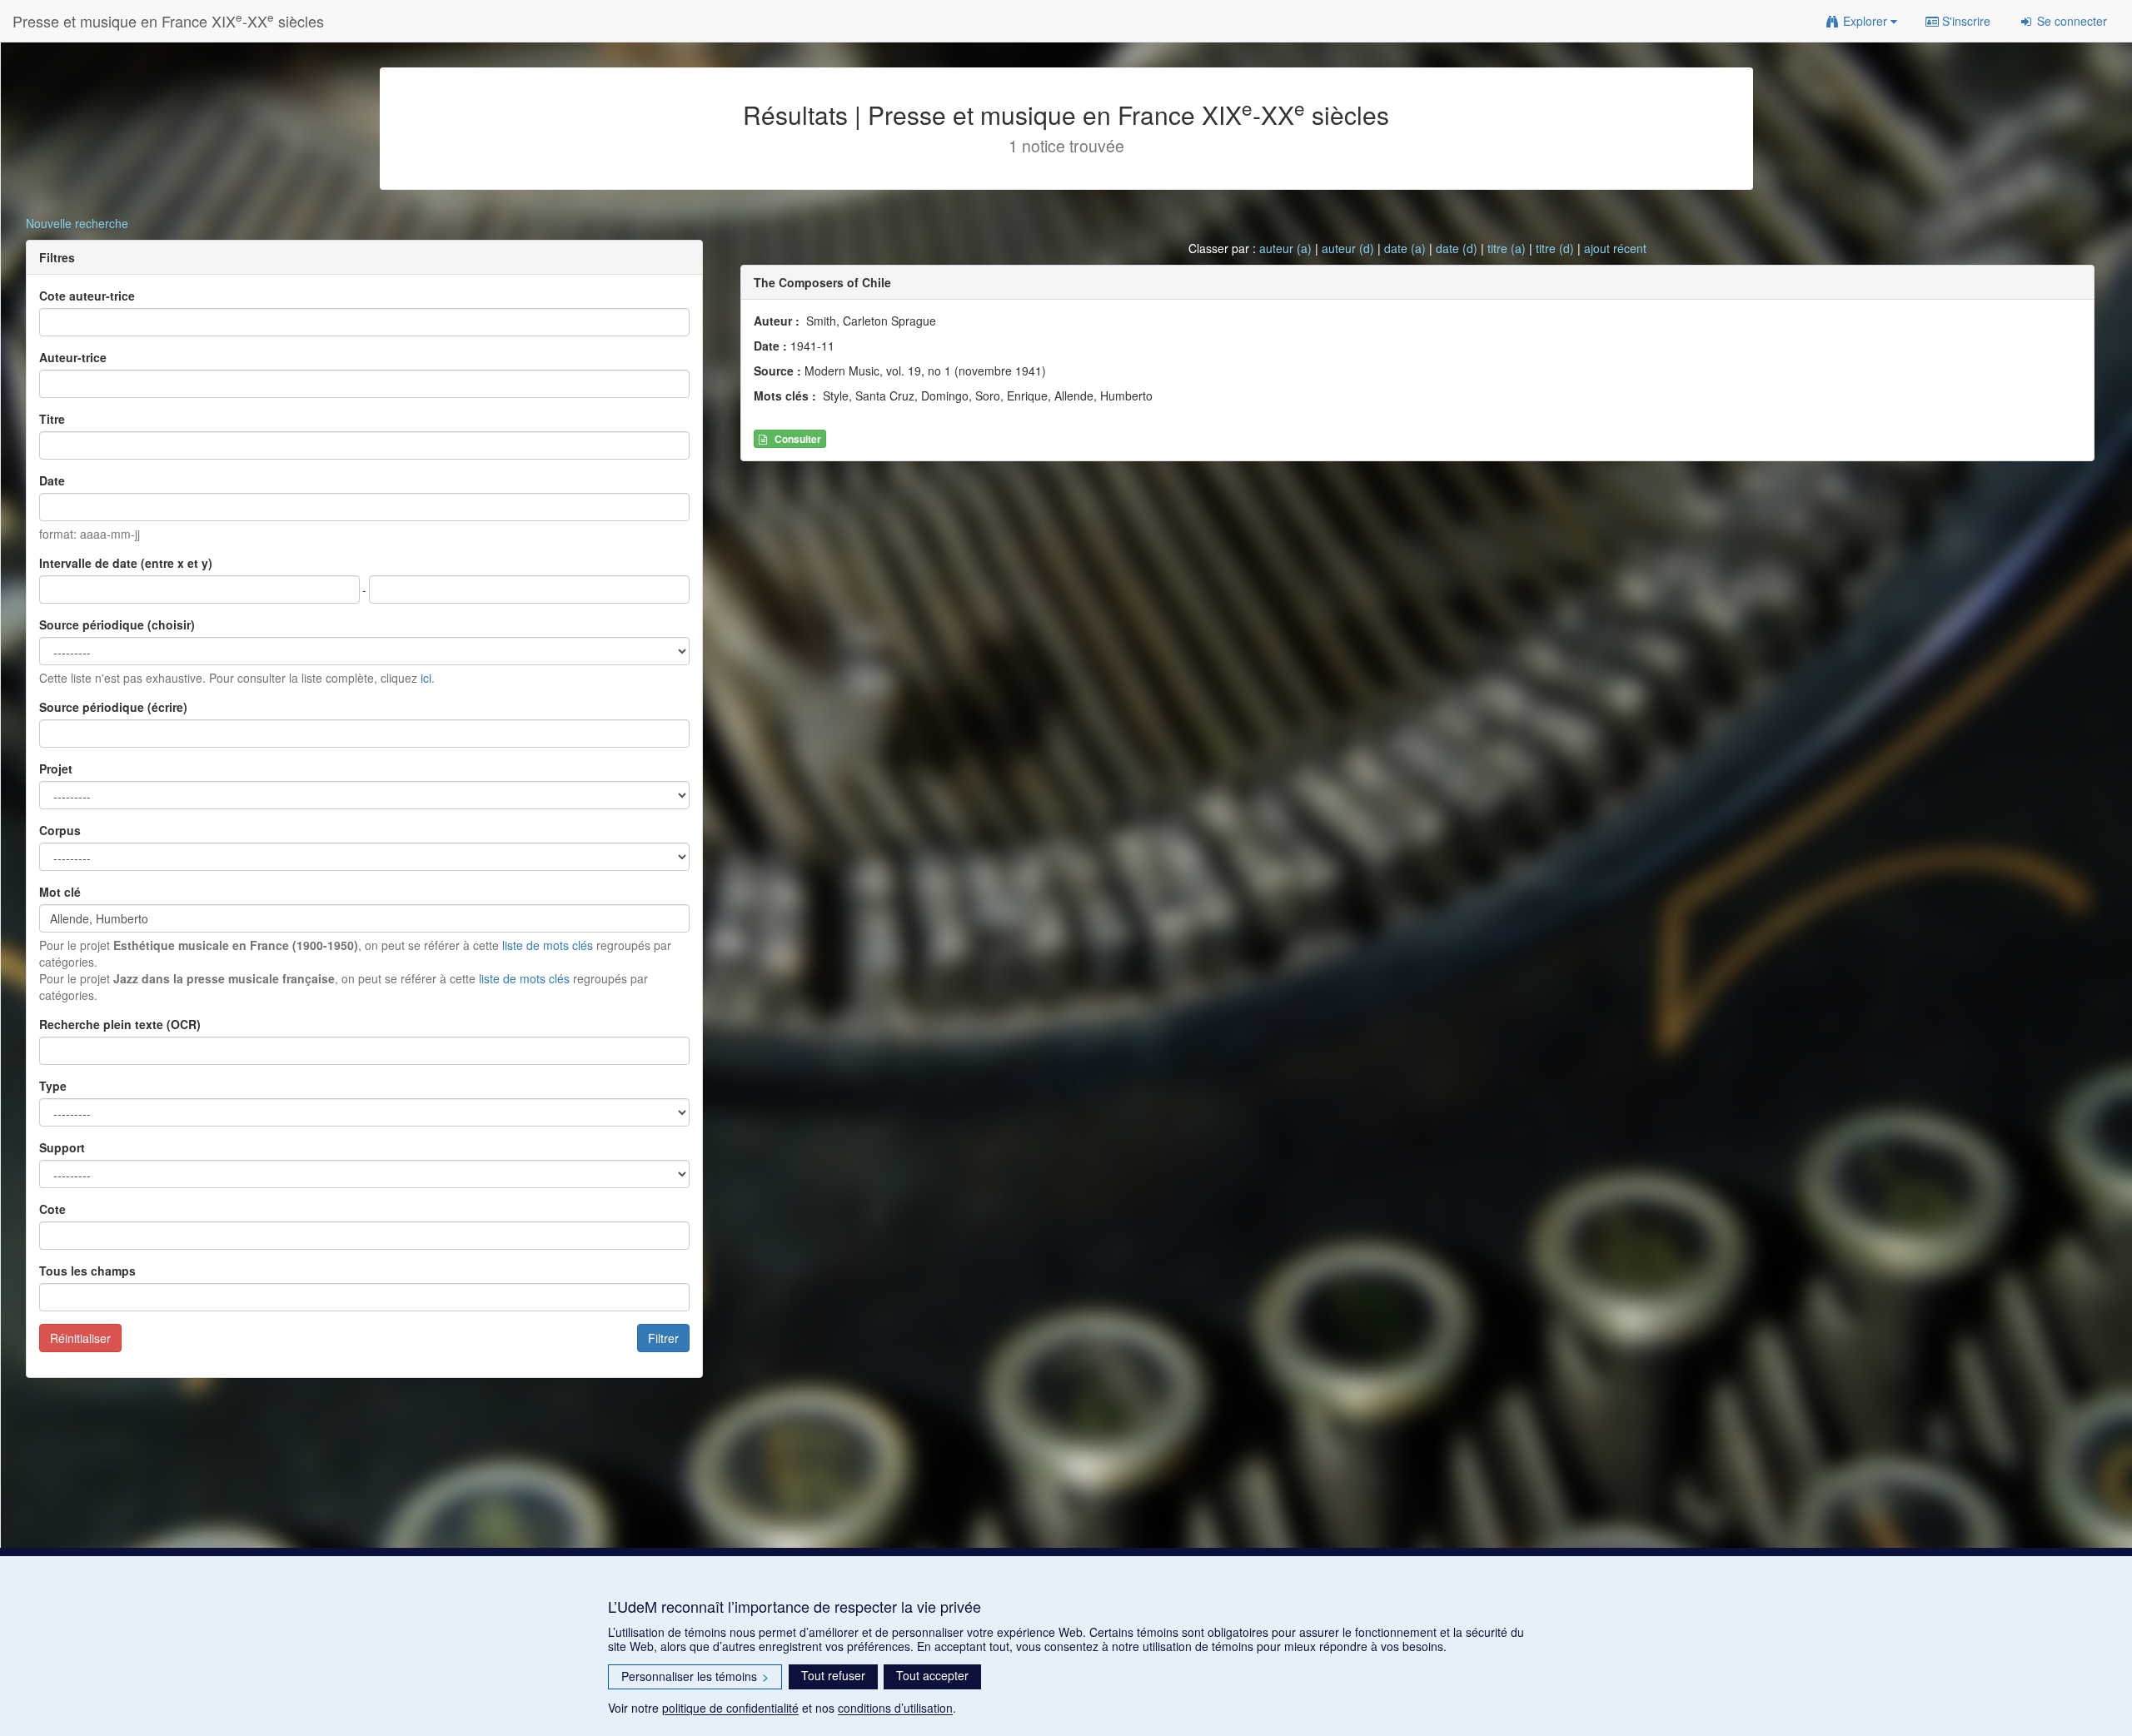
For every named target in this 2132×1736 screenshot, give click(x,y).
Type (53, 1086)
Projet (56, 769)
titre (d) (1555, 248)
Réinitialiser (80, 1338)
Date (52, 480)
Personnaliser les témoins (695, 1676)
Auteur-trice (73, 357)
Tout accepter (932, 1675)
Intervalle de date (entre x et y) (126, 563)
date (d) (1457, 248)
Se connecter (2070, 21)
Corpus (60, 830)
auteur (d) (1348, 248)
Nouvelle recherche (77, 223)
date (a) (1405, 248)
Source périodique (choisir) (117, 624)
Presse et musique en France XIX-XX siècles (168, 20)
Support (62, 1147)
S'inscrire (1965, 21)
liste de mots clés (548, 945)
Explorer (1865, 21)
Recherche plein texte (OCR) (120, 1024)
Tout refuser (833, 1675)
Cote (52, 1209)
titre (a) (1507, 248)
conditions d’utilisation (895, 1708)
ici (426, 678)
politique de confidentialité (730, 1708)
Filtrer (663, 1338)
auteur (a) (1285, 248)
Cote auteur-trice (87, 296)
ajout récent (1615, 248)
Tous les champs (87, 1271)
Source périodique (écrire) (113, 707)
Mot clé (60, 892)
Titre (52, 419)
